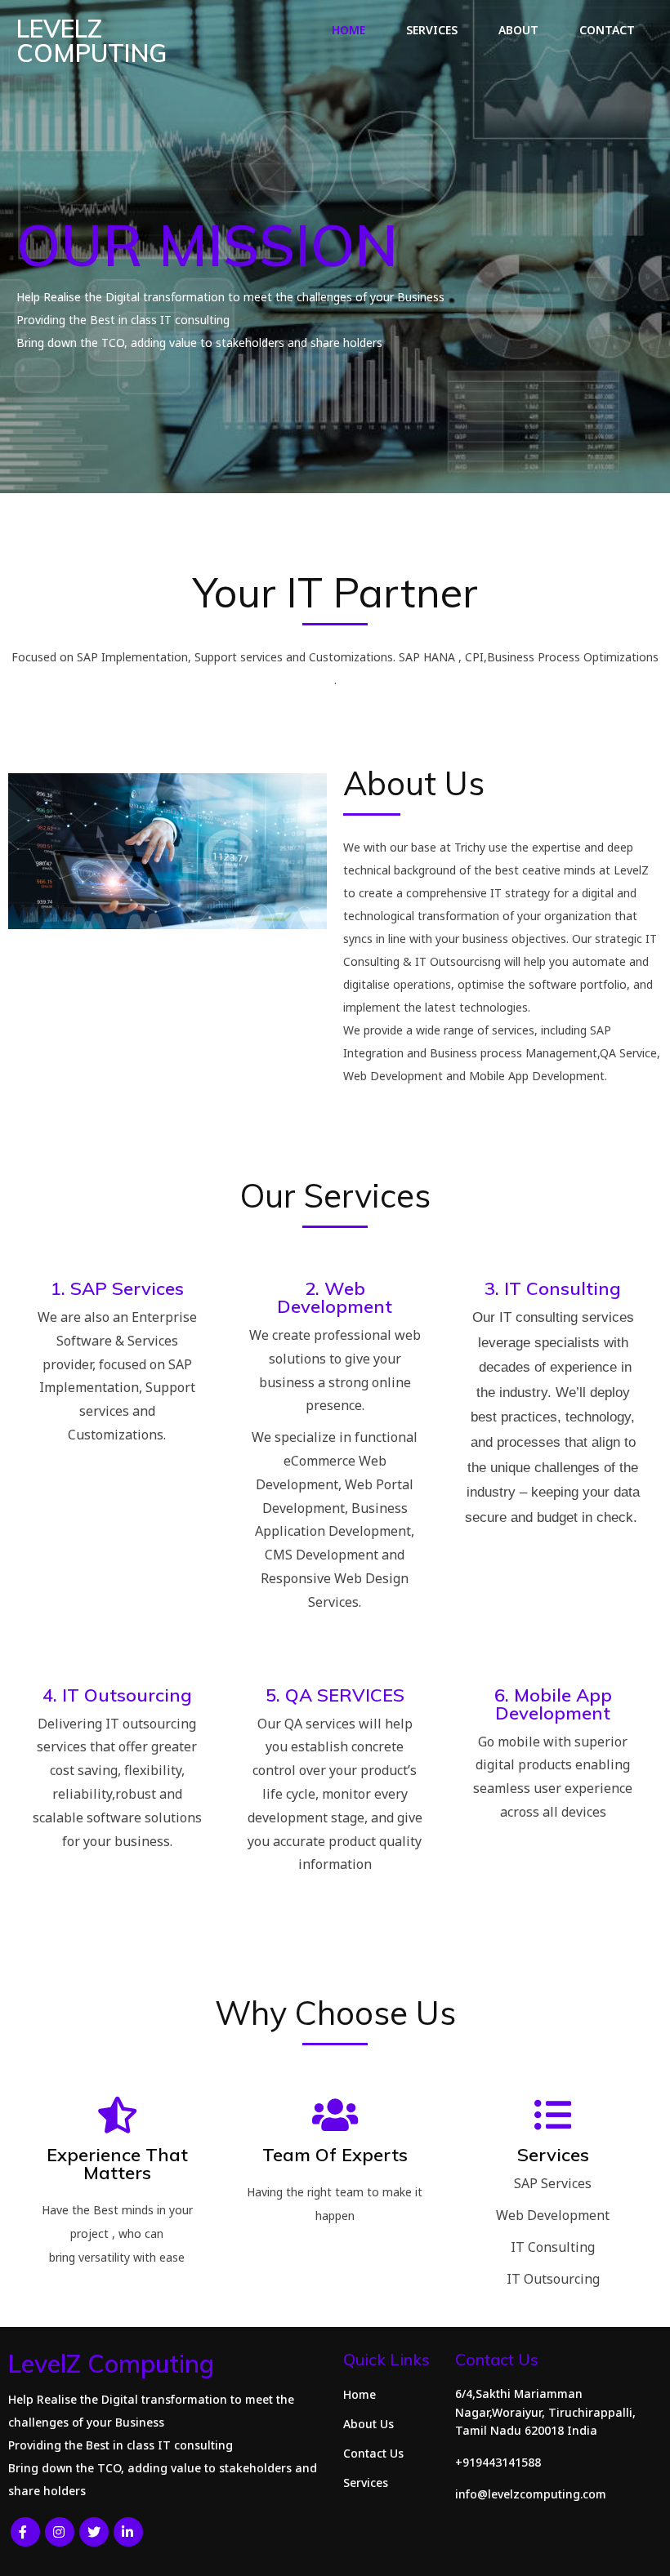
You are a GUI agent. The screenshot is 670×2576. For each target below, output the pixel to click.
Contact (607, 30)
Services (432, 30)
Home (348, 30)
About (518, 30)
